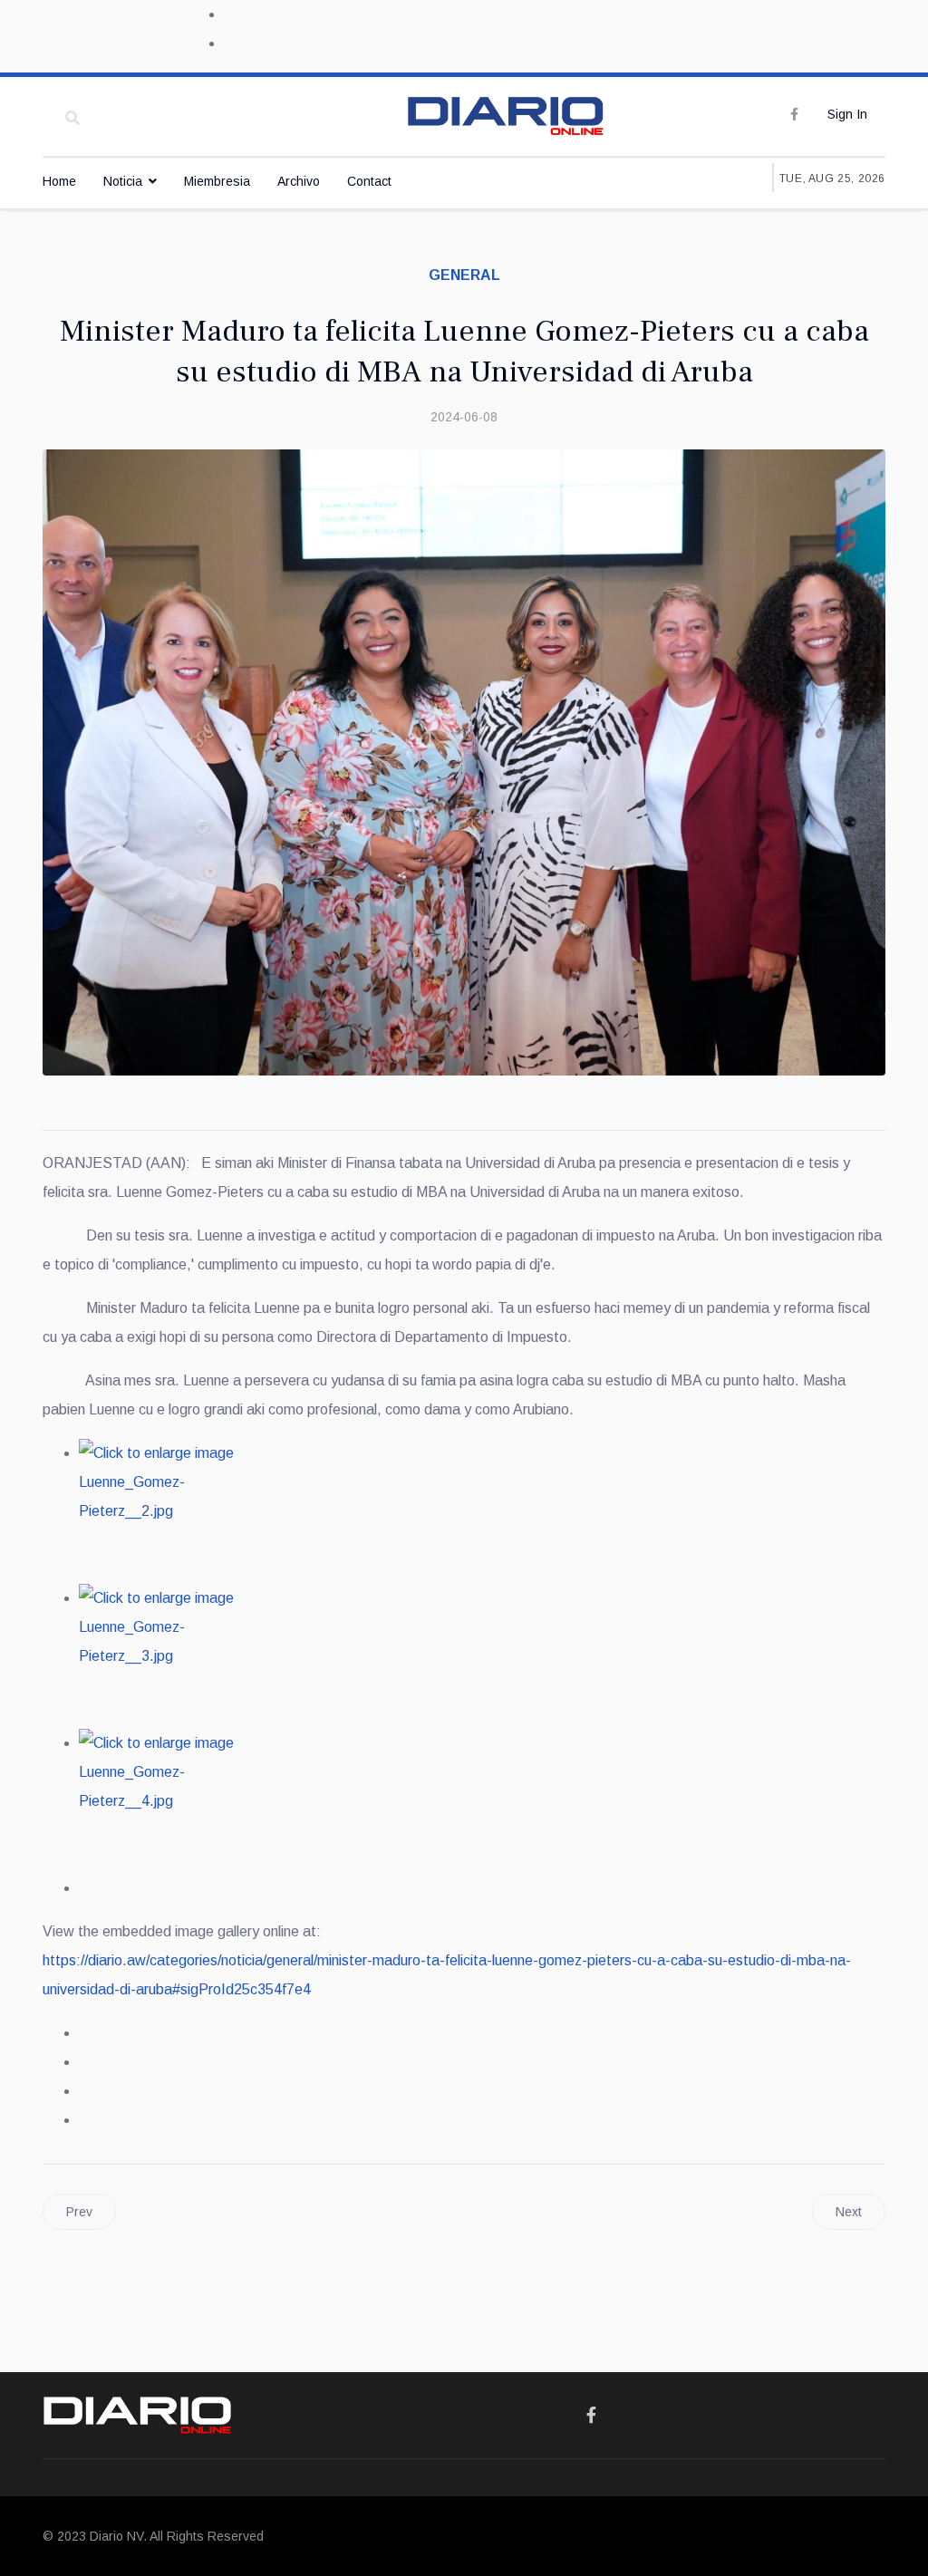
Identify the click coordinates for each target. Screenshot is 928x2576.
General (464, 275)
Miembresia (217, 181)
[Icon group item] (591, 2416)
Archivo (299, 181)
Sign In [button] (847, 114)
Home (59, 181)
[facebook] (794, 114)
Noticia (123, 181)
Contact (369, 181)
